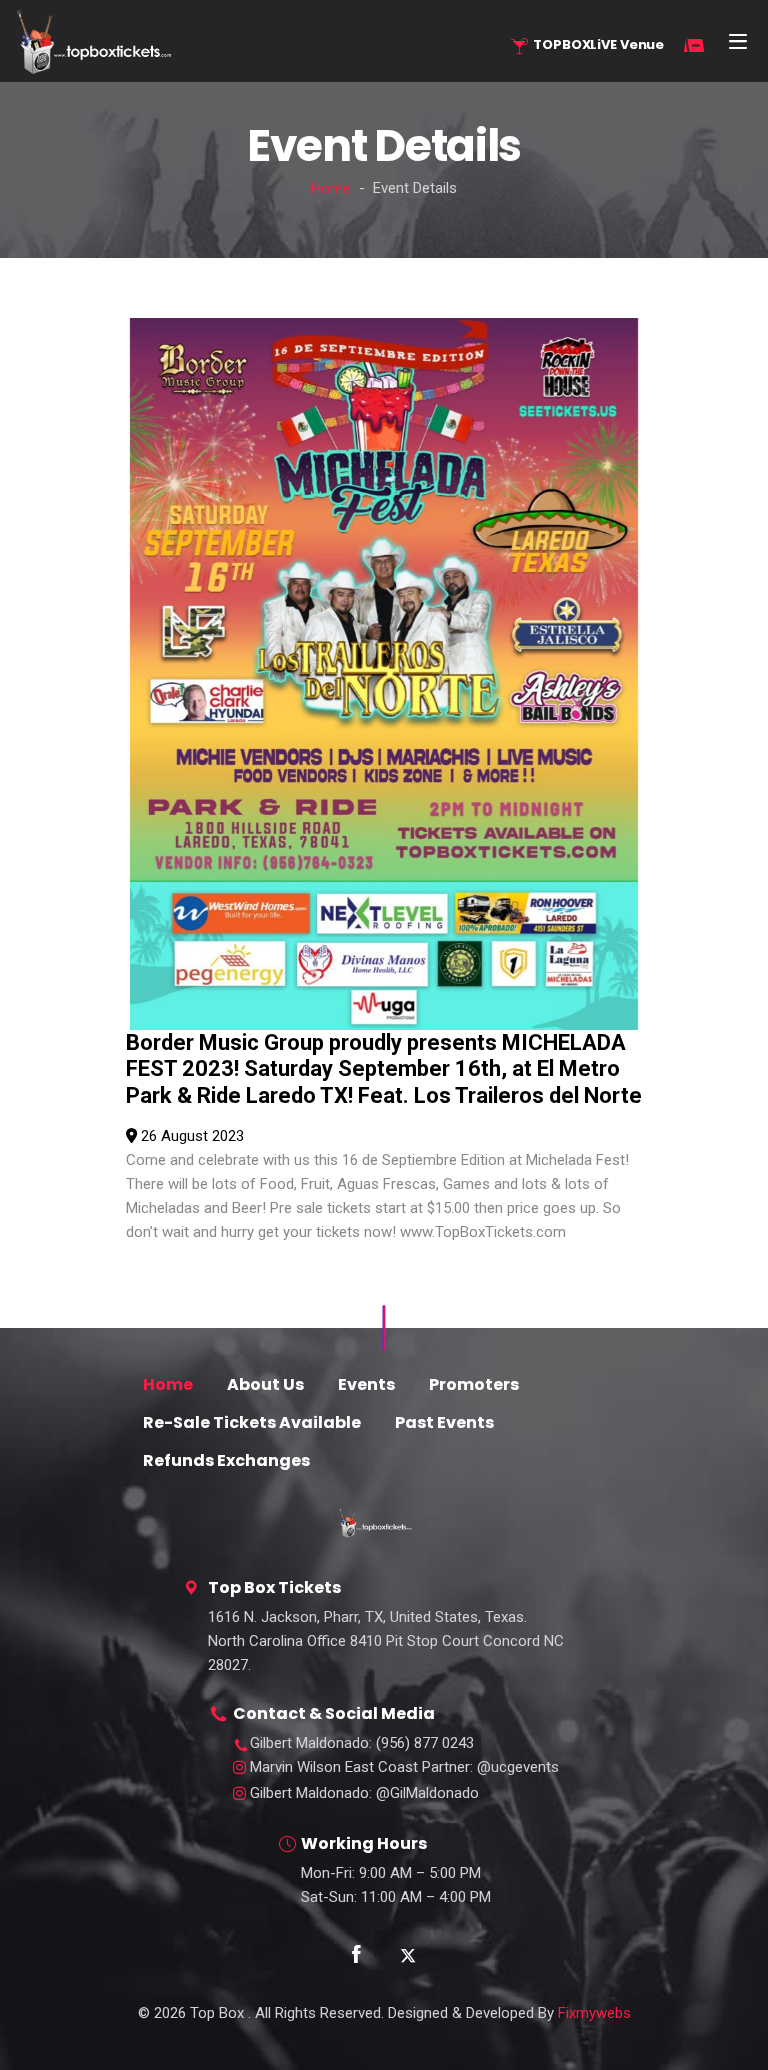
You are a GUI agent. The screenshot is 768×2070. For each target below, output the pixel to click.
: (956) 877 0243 (362, 1743)
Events (366, 1384)
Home (331, 188)
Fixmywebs (594, 2013)
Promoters (474, 1384)
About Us (265, 1384)
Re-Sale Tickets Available (252, 1422)
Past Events (444, 1422)
